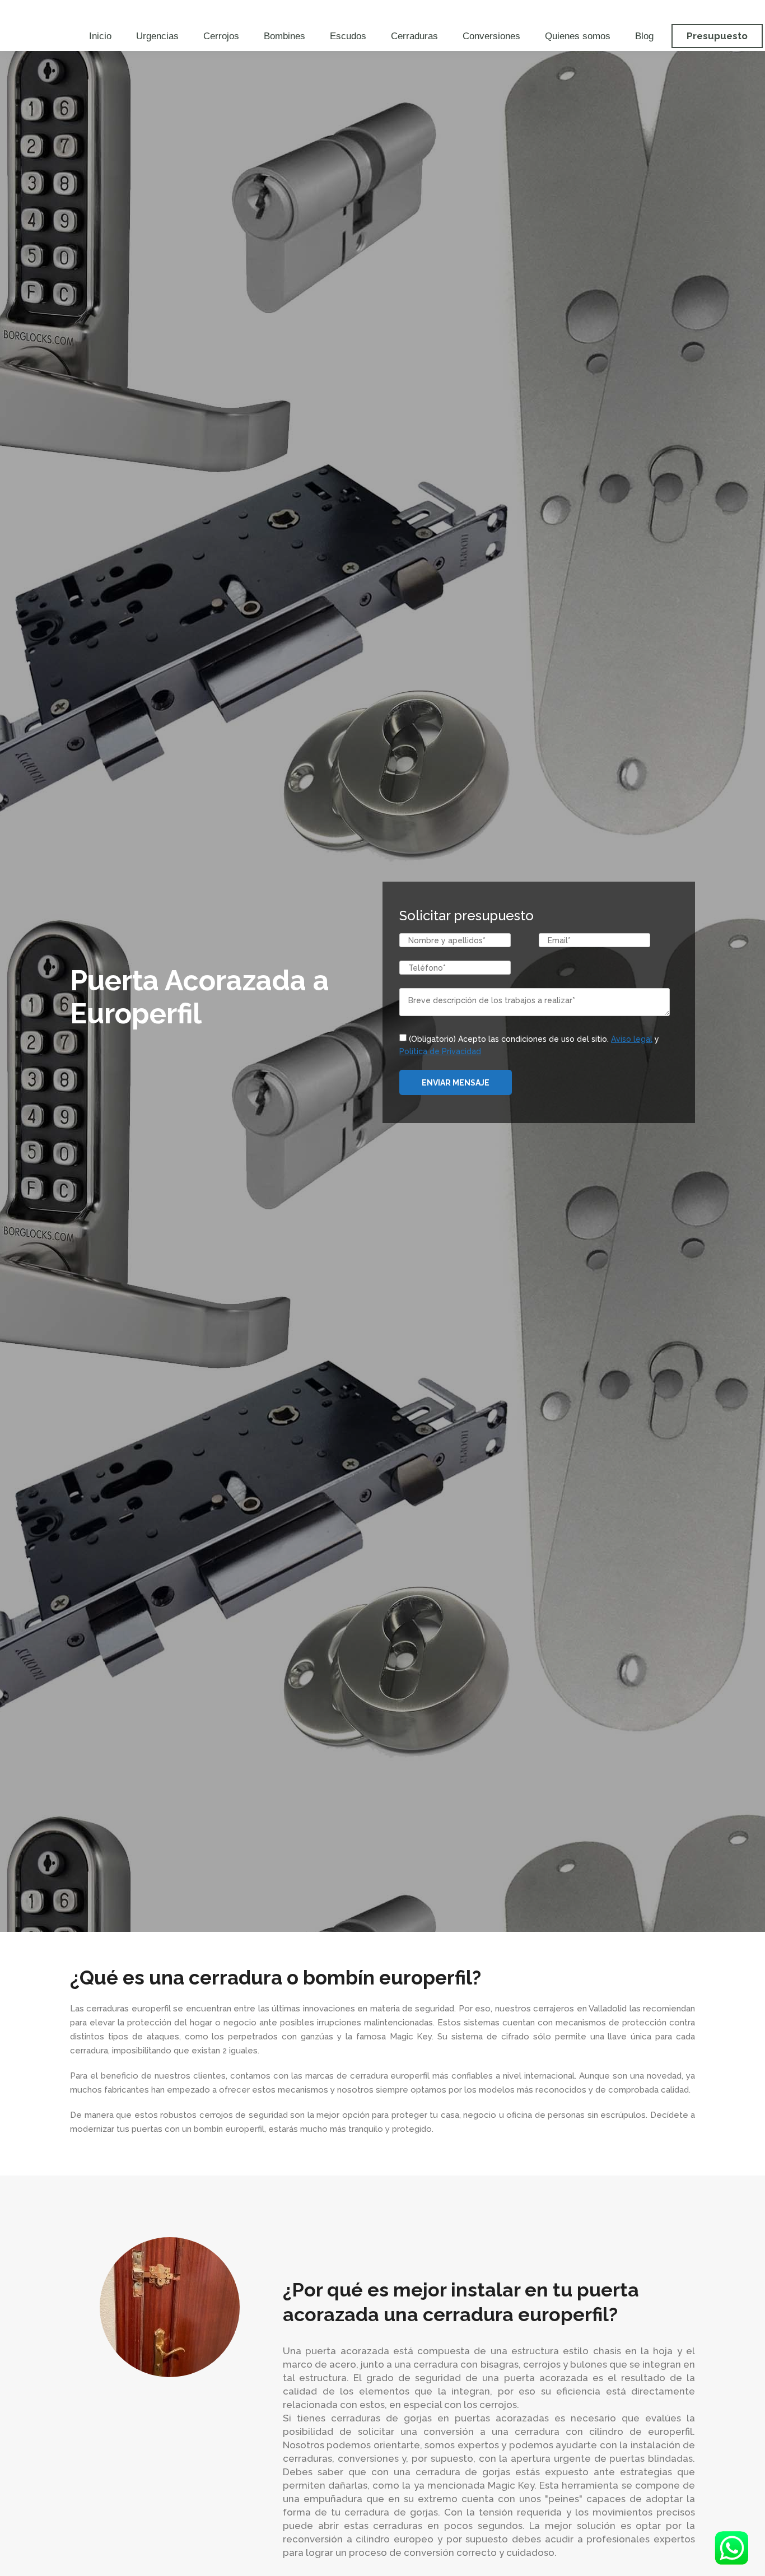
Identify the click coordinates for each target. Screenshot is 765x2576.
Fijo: (165, 10)
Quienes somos (578, 36)
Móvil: (383, 10)
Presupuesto (717, 36)
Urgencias (157, 36)
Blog (644, 36)
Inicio (100, 36)
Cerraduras (414, 36)
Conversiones (491, 36)
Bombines (284, 36)
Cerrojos (221, 36)
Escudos (348, 36)
